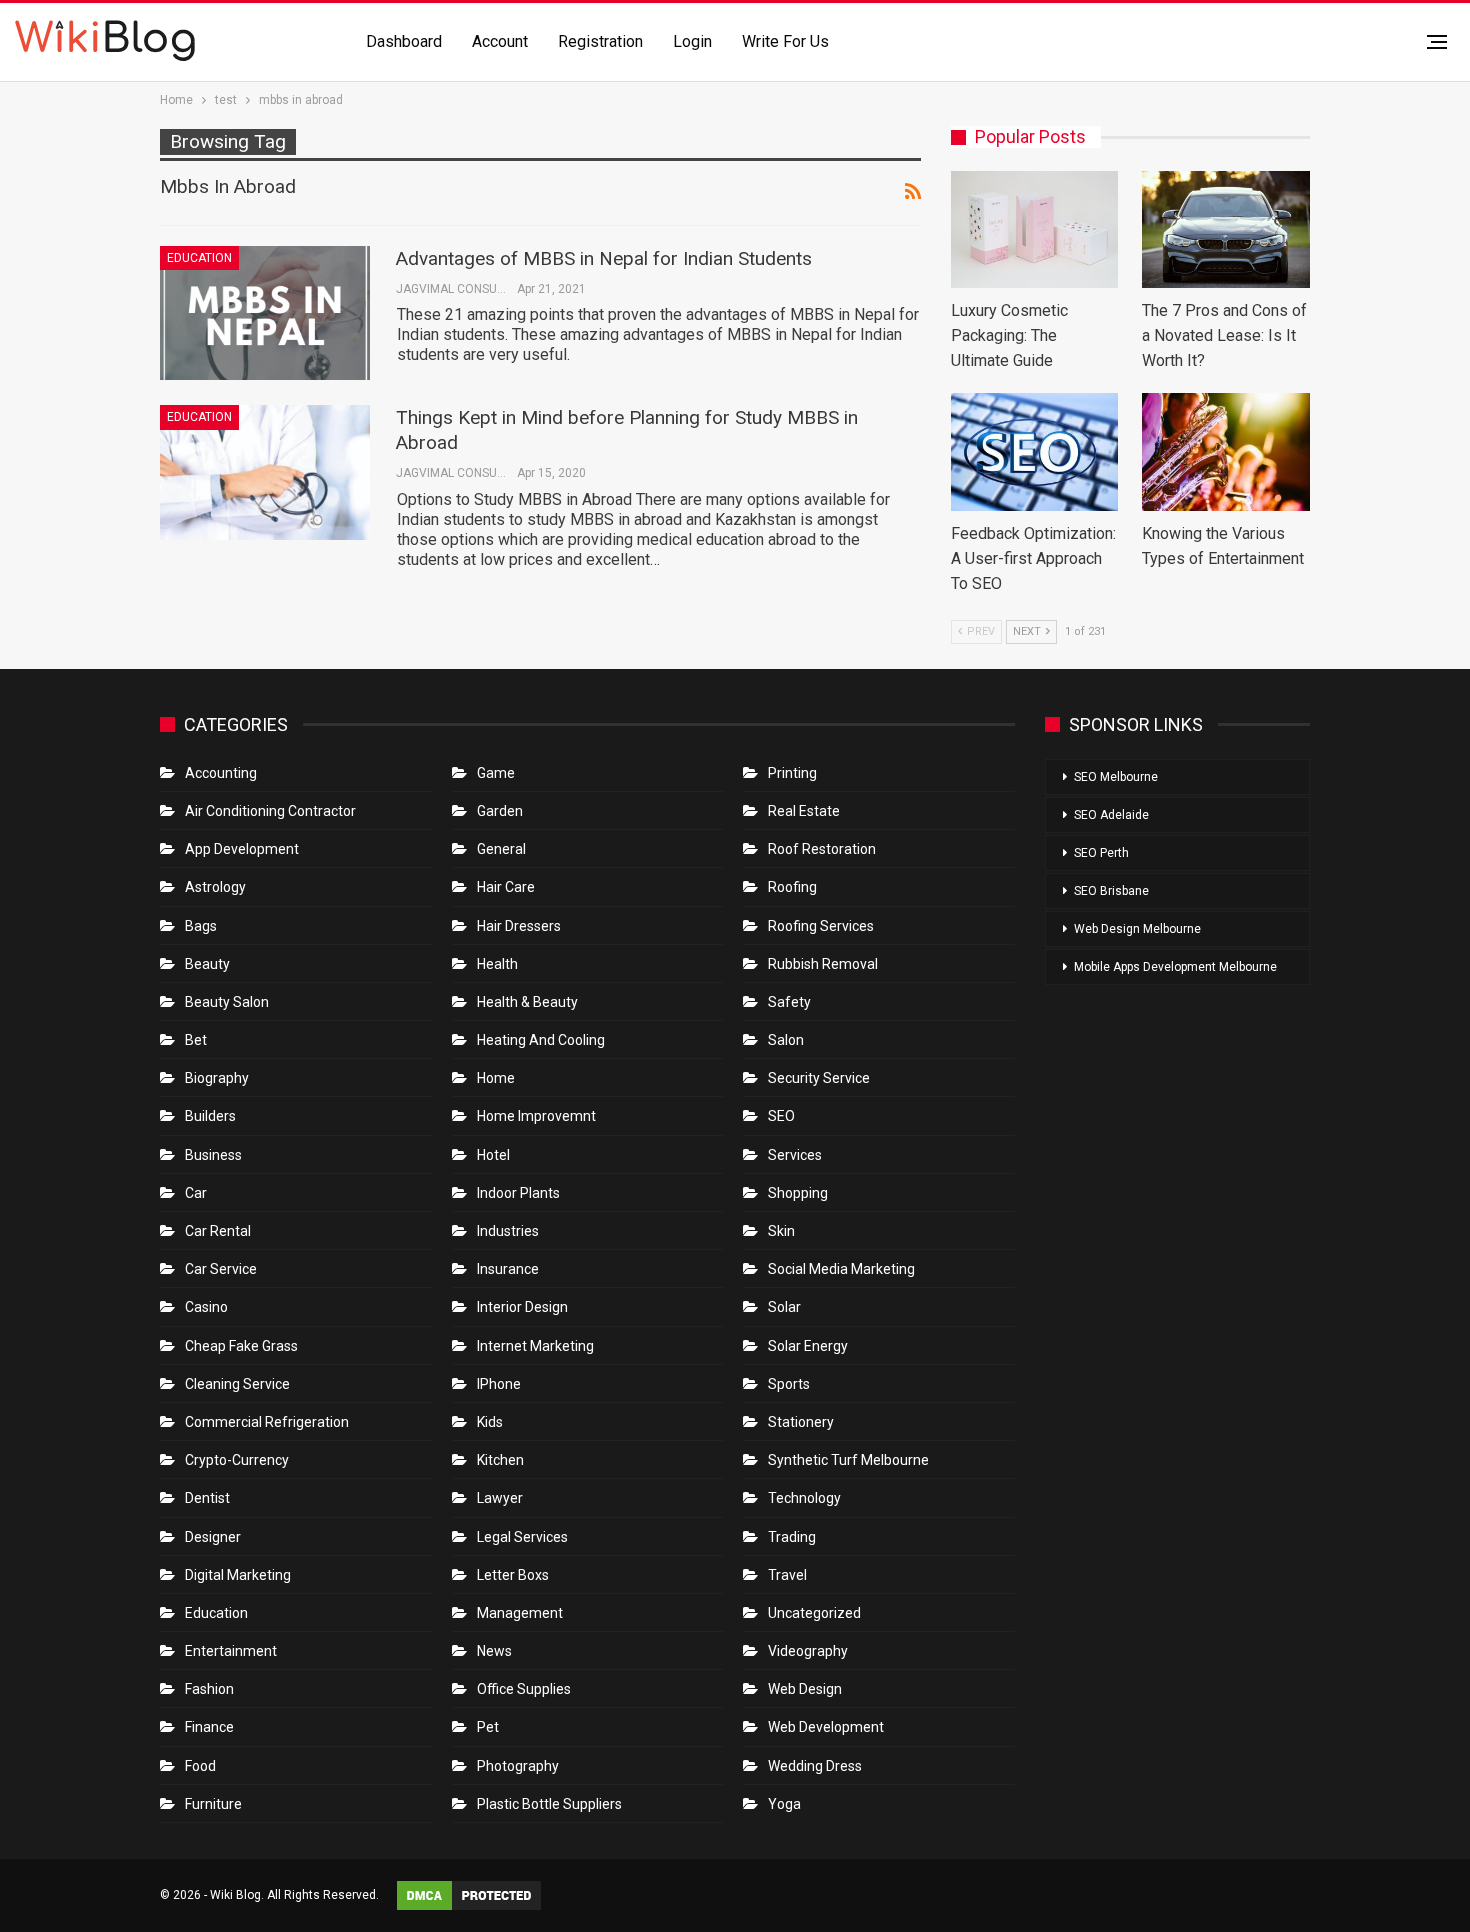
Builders (210, 1116)
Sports (789, 1384)
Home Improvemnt (536, 1116)
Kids (490, 1422)
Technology (804, 1498)
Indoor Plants (518, 1193)
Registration (600, 41)
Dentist (207, 1498)
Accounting (221, 773)
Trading (792, 1537)
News (494, 1651)
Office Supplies (524, 1689)
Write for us (785, 41)
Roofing (792, 887)
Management (520, 1613)
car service (221, 1269)
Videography (808, 1651)
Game (496, 773)
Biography (217, 1078)
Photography (518, 1766)
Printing (792, 773)
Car (196, 1193)
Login (692, 41)
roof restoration (822, 849)
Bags (201, 926)
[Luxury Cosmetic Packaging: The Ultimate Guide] (1035, 229)
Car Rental (218, 1231)
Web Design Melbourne (1137, 929)
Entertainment (231, 1651)
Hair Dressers (519, 926)
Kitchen (500, 1460)
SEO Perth (1101, 853)
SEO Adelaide (1111, 815)
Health (497, 964)
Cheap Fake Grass (241, 1346)
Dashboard (404, 41)
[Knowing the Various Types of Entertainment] (1226, 451)
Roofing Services (821, 926)
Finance (209, 1727)
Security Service (819, 1078)
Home (496, 1078)
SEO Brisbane (1111, 891)
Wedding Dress (816, 1766)
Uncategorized (814, 1613)
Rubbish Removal (823, 964)
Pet (488, 1727)
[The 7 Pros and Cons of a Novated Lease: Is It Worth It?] (1226, 229)
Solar (784, 1307)
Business (213, 1155)
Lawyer (500, 1498)
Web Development (826, 1727)
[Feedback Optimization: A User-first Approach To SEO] (1035, 451)
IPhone (499, 1384)
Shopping (798, 1193)
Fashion (209, 1689)
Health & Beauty (527, 1002)
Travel (787, 1575)
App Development (242, 849)
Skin (781, 1231)
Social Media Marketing (841, 1269)
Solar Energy (808, 1346)
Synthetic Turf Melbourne (848, 1460)
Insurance (508, 1269)
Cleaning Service (237, 1384)
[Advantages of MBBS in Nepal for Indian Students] (265, 313)
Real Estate (804, 811)
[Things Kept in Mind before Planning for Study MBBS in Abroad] (265, 472)
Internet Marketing (535, 1346)
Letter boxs (513, 1575)
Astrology (215, 887)
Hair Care (506, 887)
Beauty (207, 964)
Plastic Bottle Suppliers (549, 1804)
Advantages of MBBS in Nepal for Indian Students (604, 258)
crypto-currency (237, 1460)
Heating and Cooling (541, 1040)
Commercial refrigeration (267, 1422)
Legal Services (522, 1537)
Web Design (805, 1689)
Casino (206, 1307)
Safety (789, 1002)
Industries (508, 1231)
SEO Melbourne (1116, 777)
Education (199, 258)
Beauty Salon (227, 1002)
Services (795, 1155)
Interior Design (522, 1307)
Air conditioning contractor (270, 811)
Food (200, 1766)
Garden (500, 811)
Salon (786, 1040)
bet (196, 1040)
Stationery (801, 1422)
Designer (213, 1537)
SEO (781, 1116)
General (501, 849)
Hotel (493, 1155)
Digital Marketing (238, 1575)
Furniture (213, 1804)
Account (500, 41)
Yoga (784, 1804)
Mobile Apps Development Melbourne (1175, 967)
